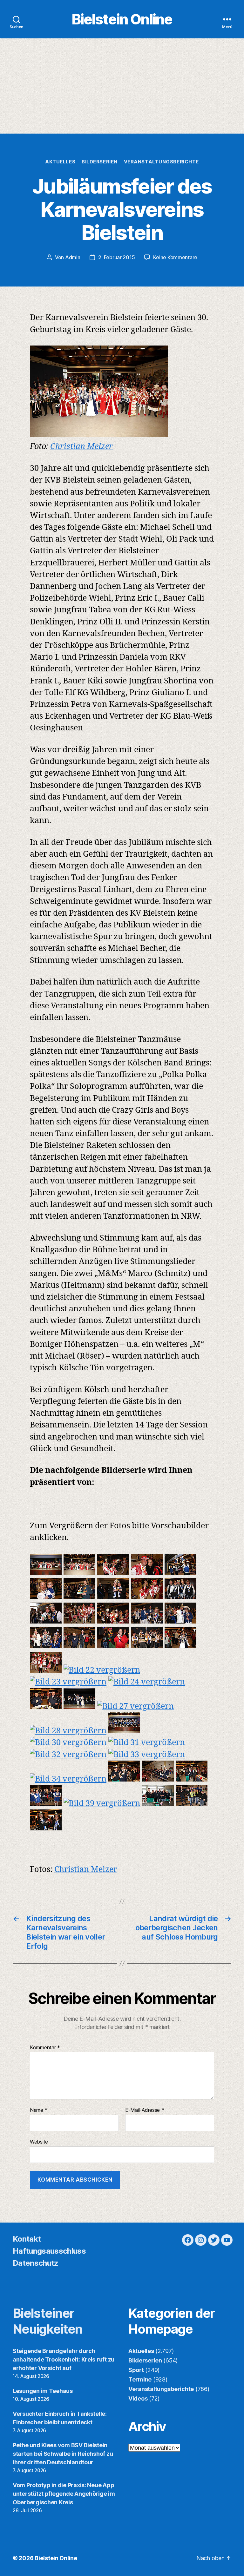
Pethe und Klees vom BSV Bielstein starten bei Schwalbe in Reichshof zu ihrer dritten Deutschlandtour (63, 2454)
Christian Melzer (81, 447)
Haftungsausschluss (49, 2251)
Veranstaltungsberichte (161, 162)
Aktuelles (60, 162)
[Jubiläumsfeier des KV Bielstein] (46, 1572)
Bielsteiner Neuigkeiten (48, 2321)
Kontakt (27, 2239)
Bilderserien (100, 162)
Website (39, 2141)
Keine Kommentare (175, 257)
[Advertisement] (122, 86)
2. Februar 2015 (116, 257)
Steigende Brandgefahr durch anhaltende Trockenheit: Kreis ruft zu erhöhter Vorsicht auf (64, 2359)
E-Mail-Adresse (145, 2110)
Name (39, 2110)
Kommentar (45, 2048)
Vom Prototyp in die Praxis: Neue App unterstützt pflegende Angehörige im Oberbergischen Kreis (64, 2494)
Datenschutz (36, 2263)
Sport (136, 2370)
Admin (73, 257)
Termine (140, 2379)
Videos (138, 2398)
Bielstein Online (122, 19)
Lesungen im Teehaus (43, 2391)
